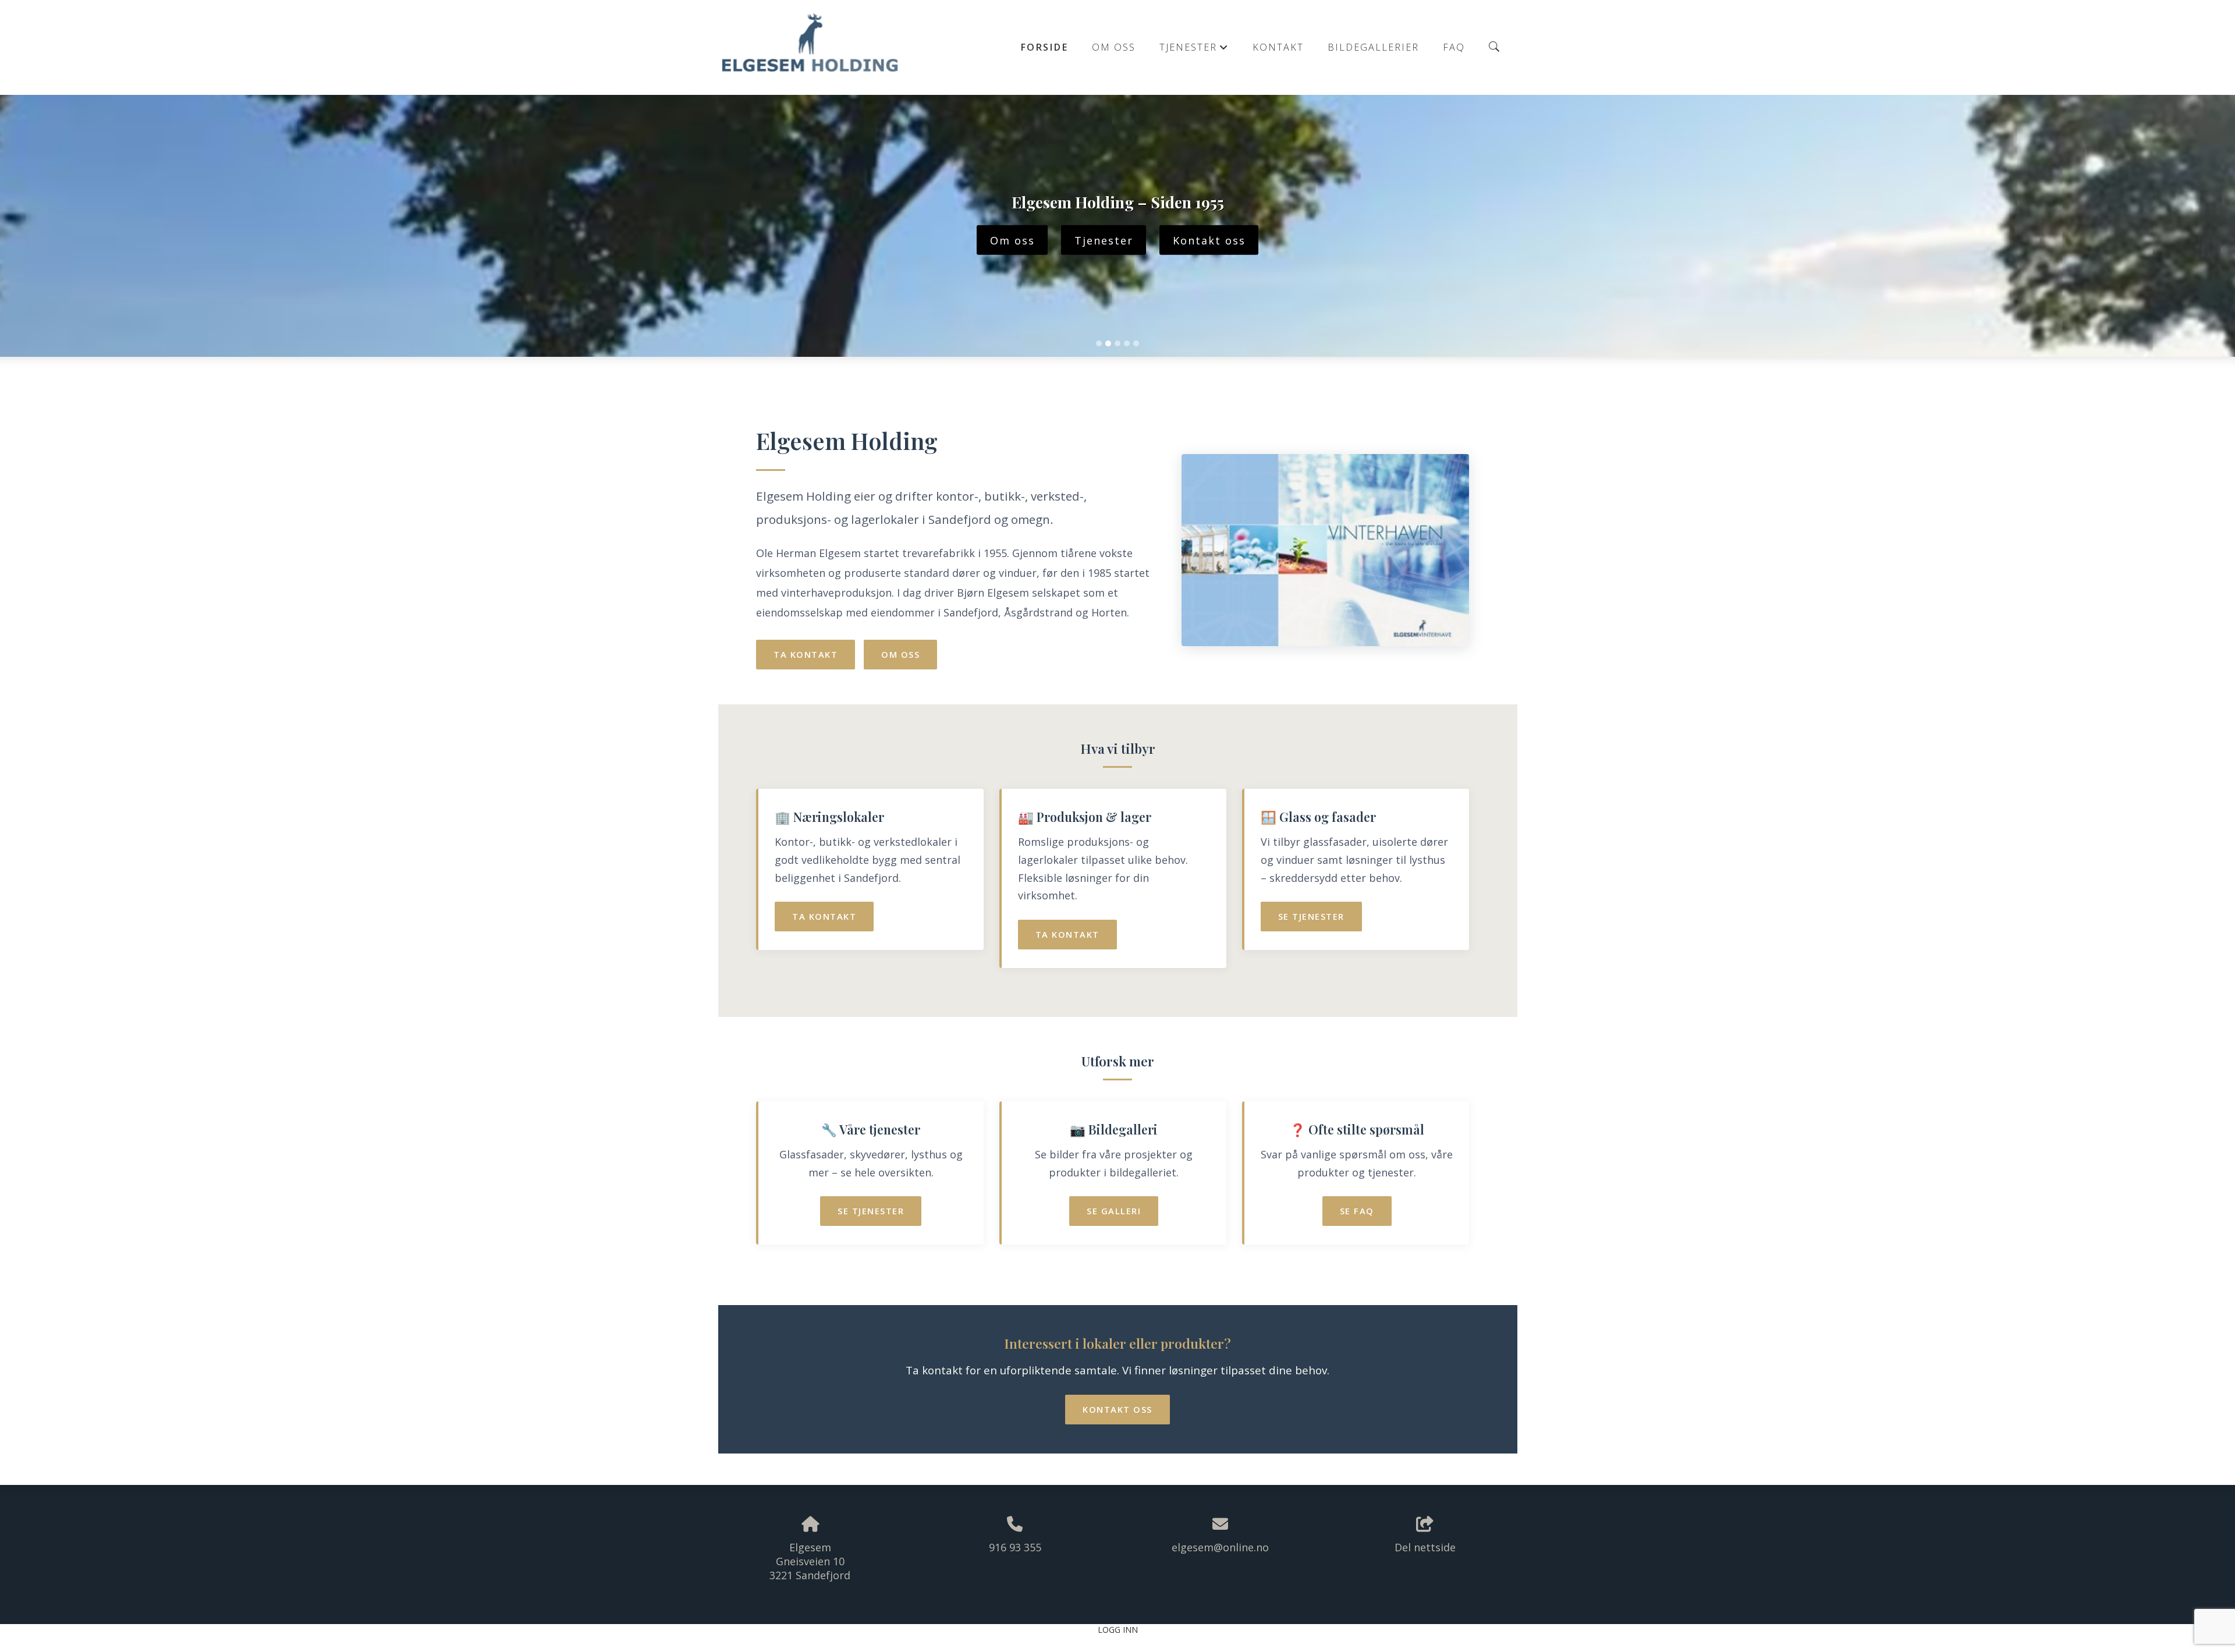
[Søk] (1494, 47)
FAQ (1454, 47)
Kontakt (1278, 47)
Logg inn (1118, 1630)
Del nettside (1425, 1547)
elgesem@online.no (1220, 1547)
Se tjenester (1311, 916)
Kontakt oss (1209, 240)
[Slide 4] (1127, 343)
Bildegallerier (1373, 47)
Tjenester (1194, 50)
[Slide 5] (1136, 343)
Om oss (1114, 47)
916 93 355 (1015, 1547)
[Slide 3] (1117, 343)
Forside (1044, 47)
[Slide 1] (1099, 343)
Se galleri (1114, 1211)
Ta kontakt (806, 654)
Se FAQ (1357, 1211)
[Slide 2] (1108, 343)
